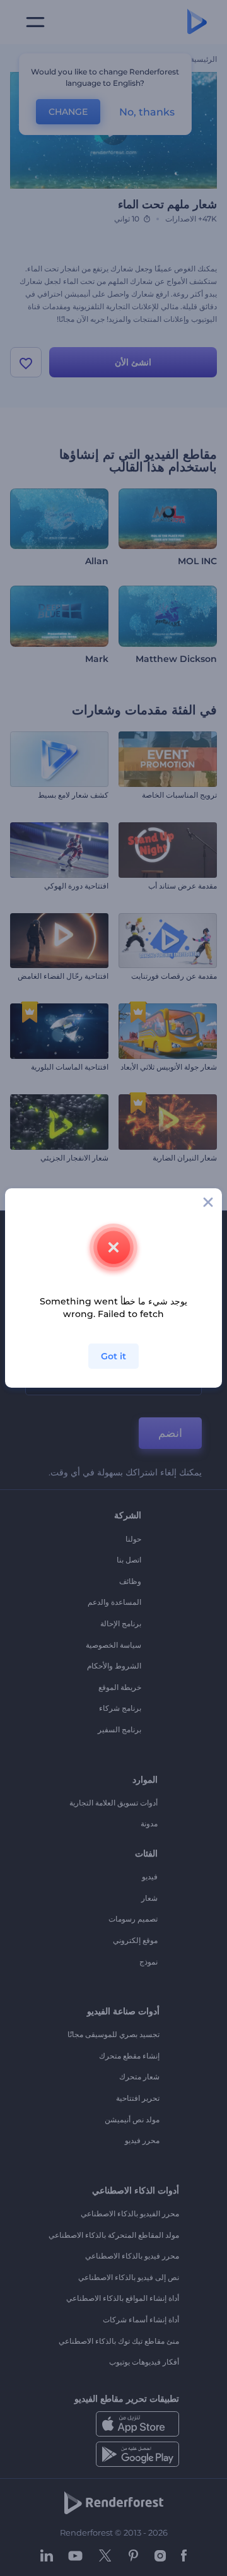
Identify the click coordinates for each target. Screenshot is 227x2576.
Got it (113, 1356)
